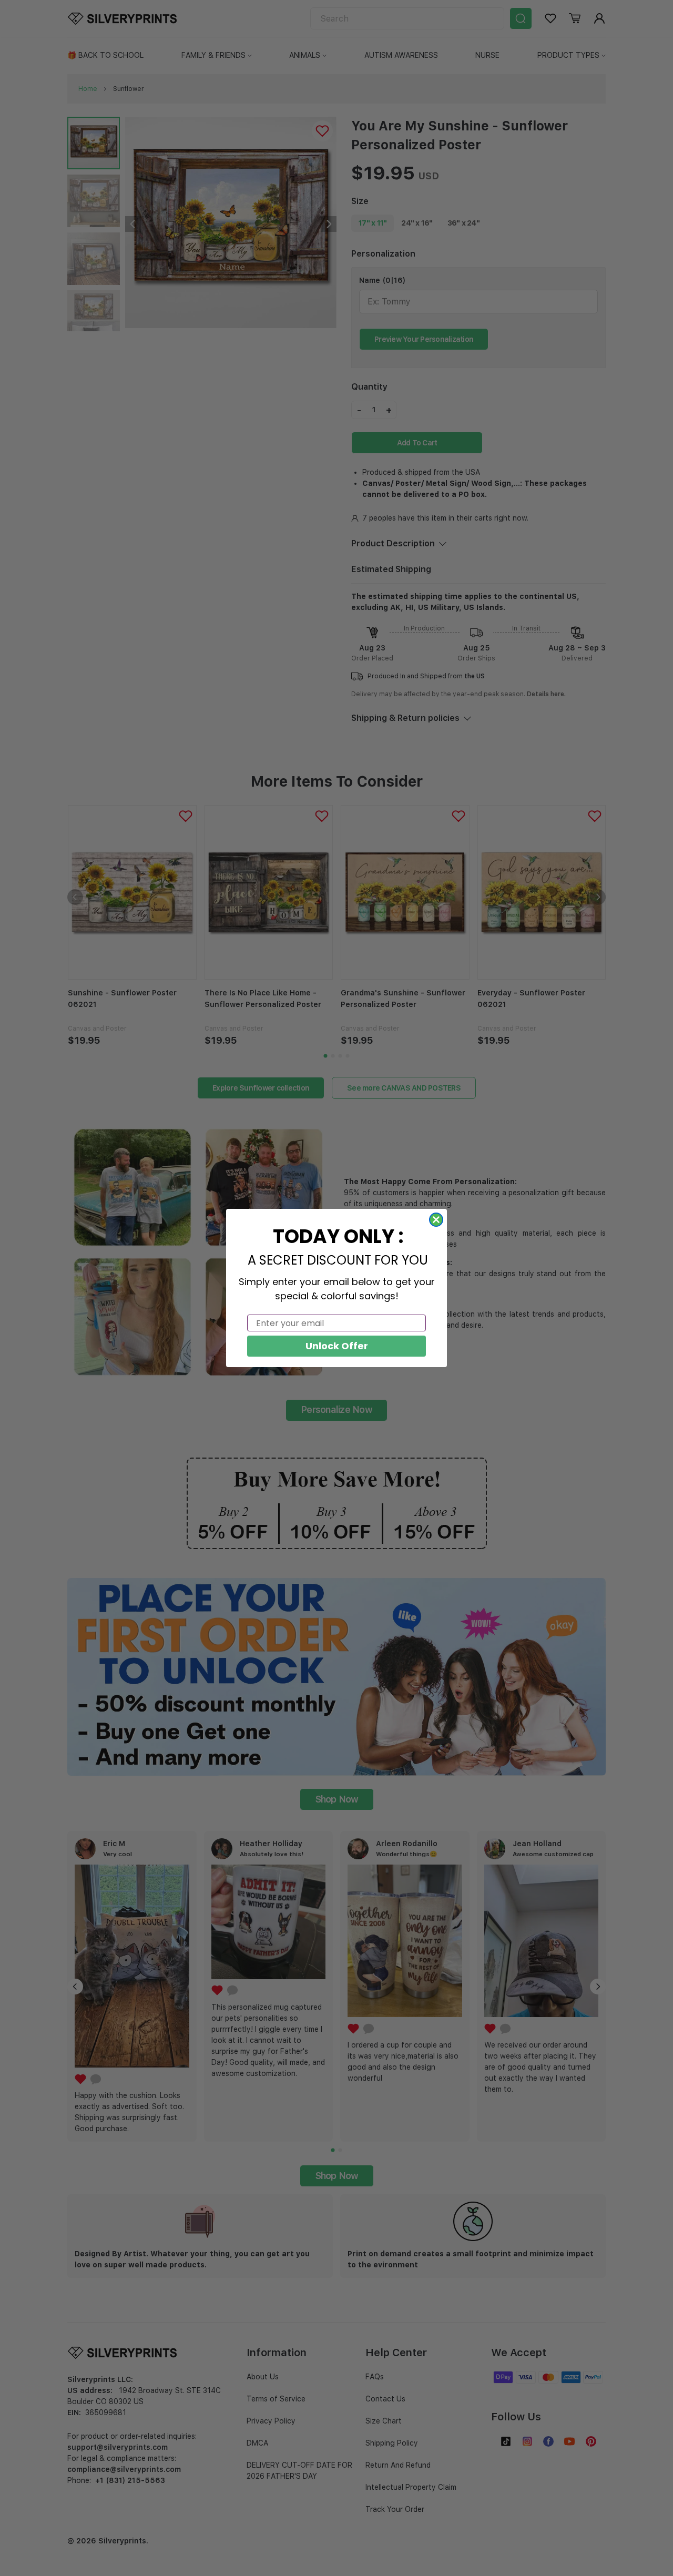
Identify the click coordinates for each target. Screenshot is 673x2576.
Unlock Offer (337, 1346)
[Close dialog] (436, 1220)
